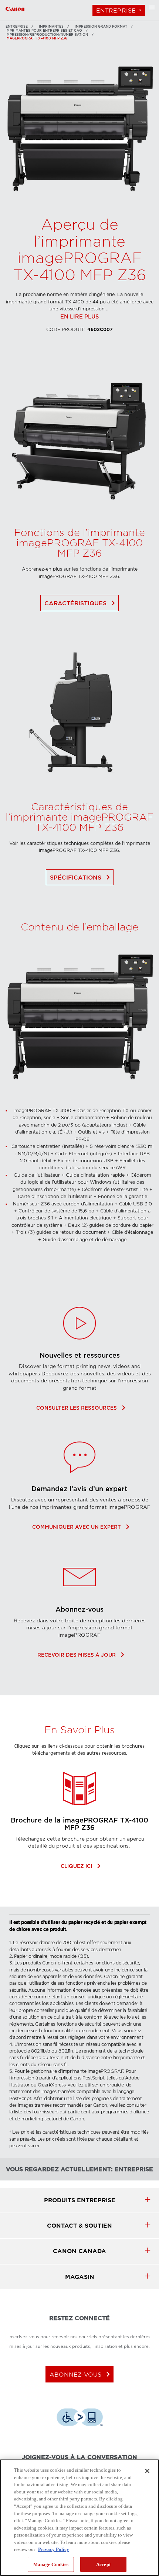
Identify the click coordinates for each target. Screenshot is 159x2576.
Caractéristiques (81, 603)
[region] (79, 2518)
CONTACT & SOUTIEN (79, 2226)
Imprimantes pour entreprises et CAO (44, 31)
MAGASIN (80, 2277)
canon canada (79, 2251)
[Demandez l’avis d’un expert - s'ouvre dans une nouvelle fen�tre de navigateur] (79, 1481)
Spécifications (81, 877)
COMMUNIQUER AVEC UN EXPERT (80, 1527)
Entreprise (116, 11)
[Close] (147, 2471)
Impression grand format (101, 27)
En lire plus (79, 317)
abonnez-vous (81, 2374)
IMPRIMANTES (51, 27)
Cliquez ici (79, 1866)
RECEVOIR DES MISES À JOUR (80, 1655)
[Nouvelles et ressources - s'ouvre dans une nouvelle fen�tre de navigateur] (79, 1348)
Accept (103, 2564)
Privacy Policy (54, 2549)
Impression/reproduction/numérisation (47, 35)
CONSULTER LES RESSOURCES (80, 1408)
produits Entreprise (80, 2200)
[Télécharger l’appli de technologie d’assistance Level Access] (80, 2418)
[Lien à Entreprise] (15, 8)
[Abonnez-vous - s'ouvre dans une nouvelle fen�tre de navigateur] (79, 1602)
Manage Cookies (51, 2564)
